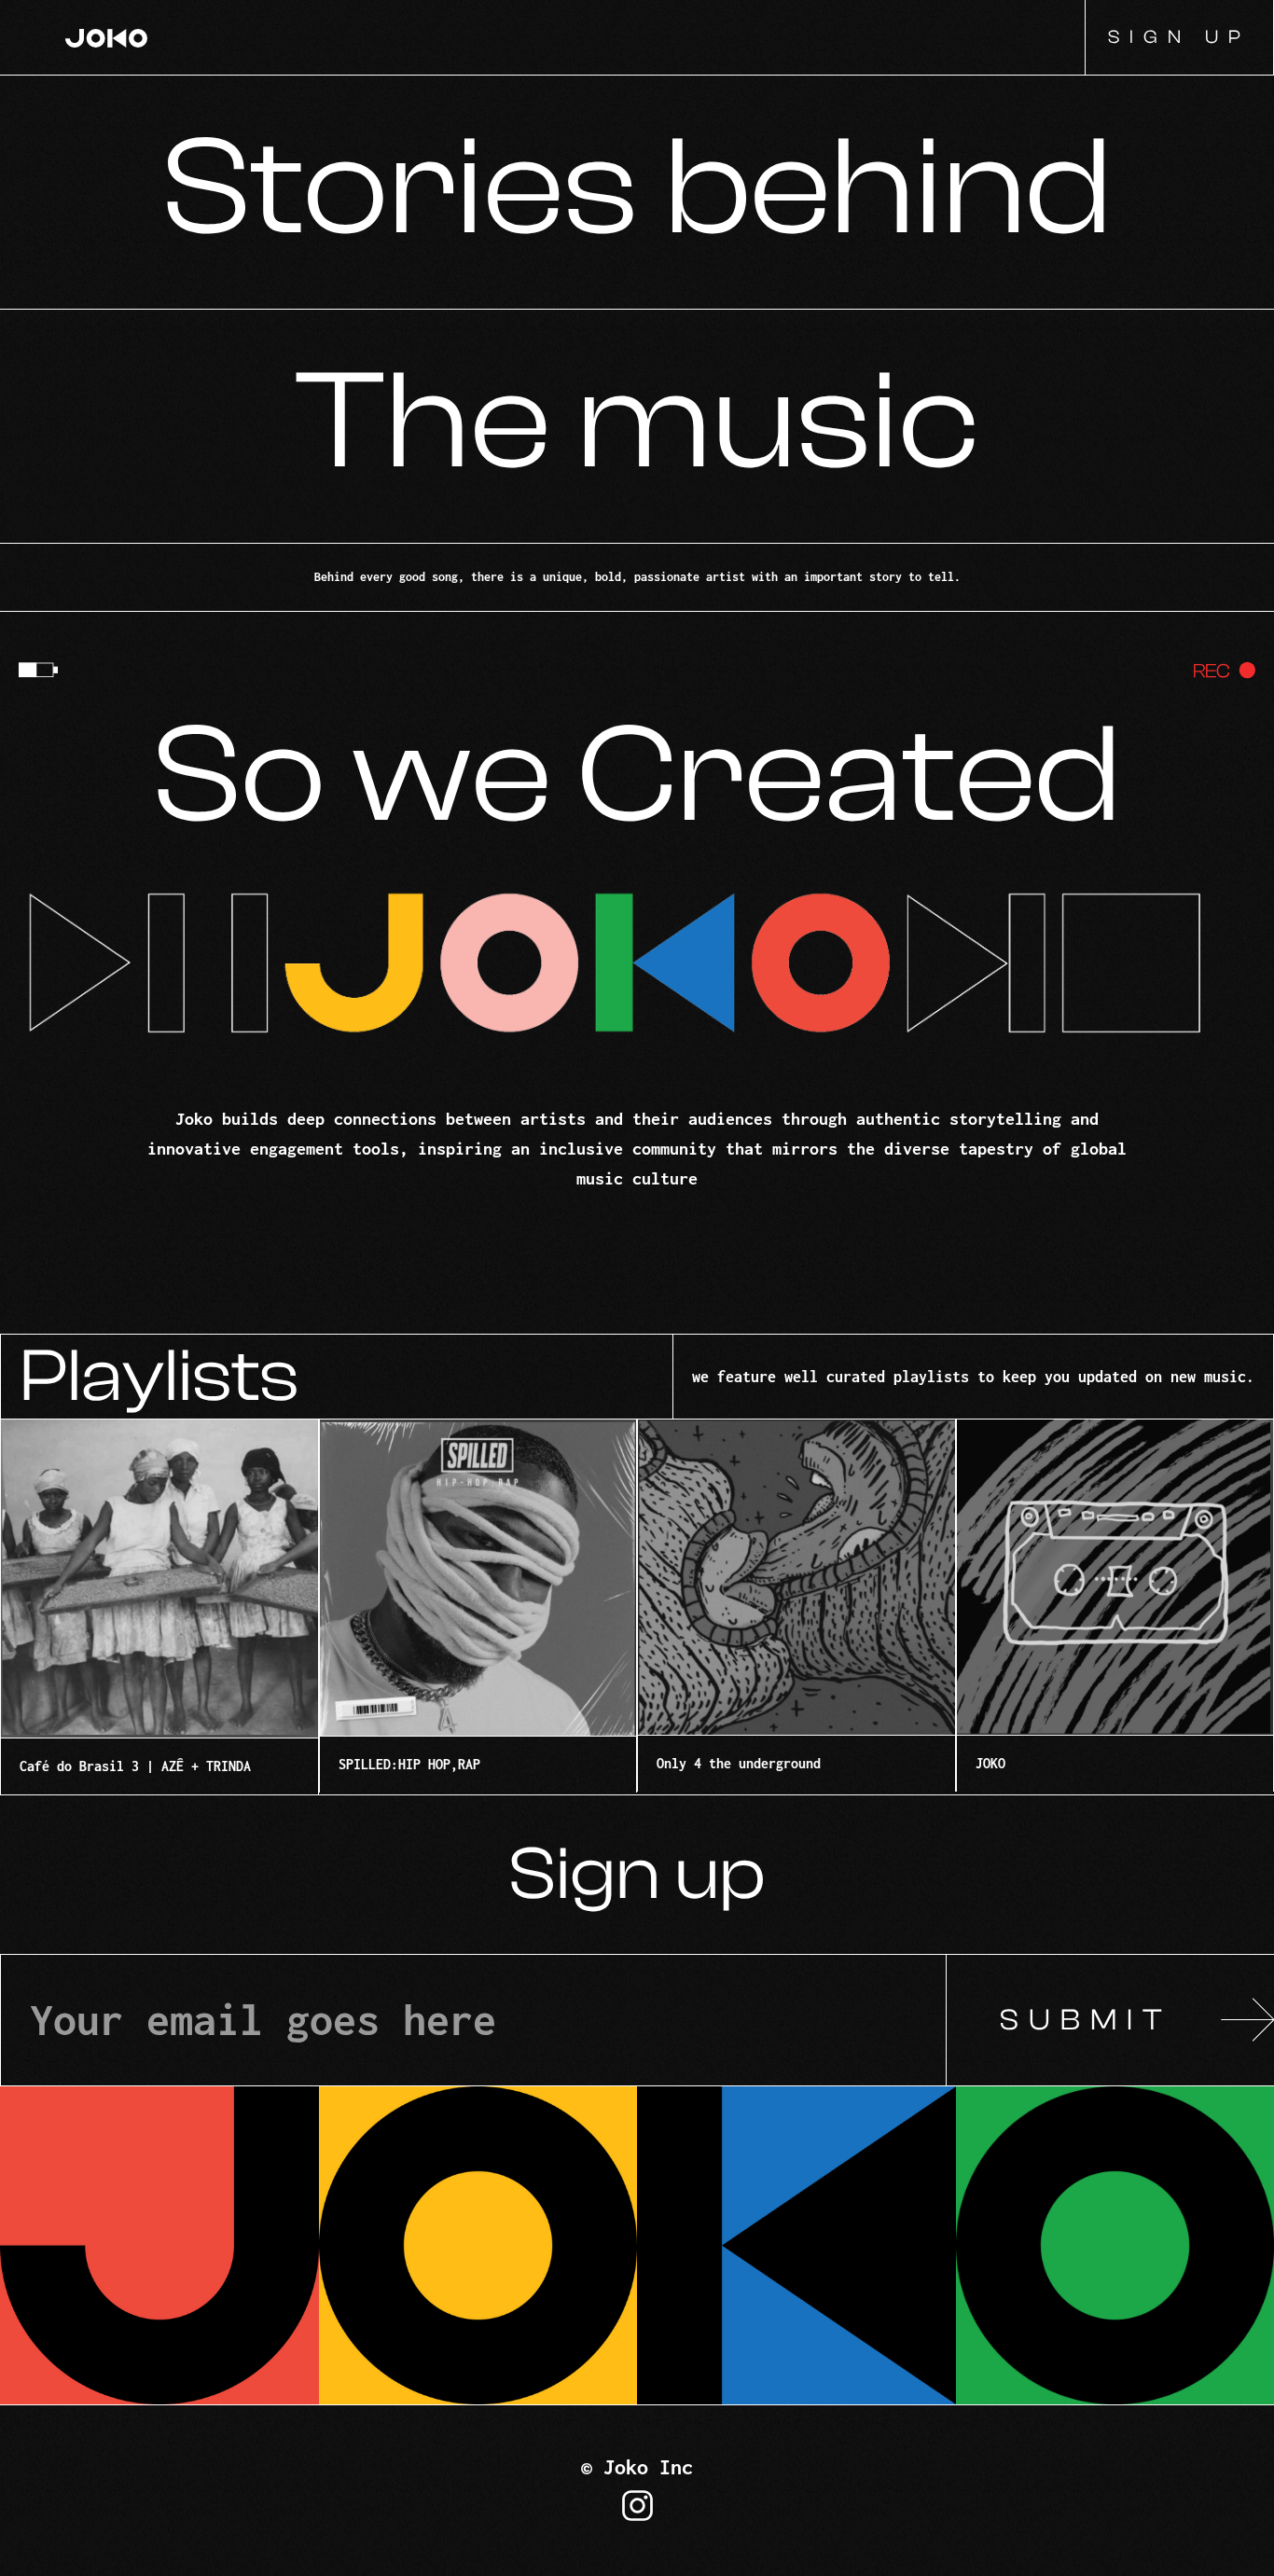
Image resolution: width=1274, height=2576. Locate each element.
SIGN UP (1179, 37)
